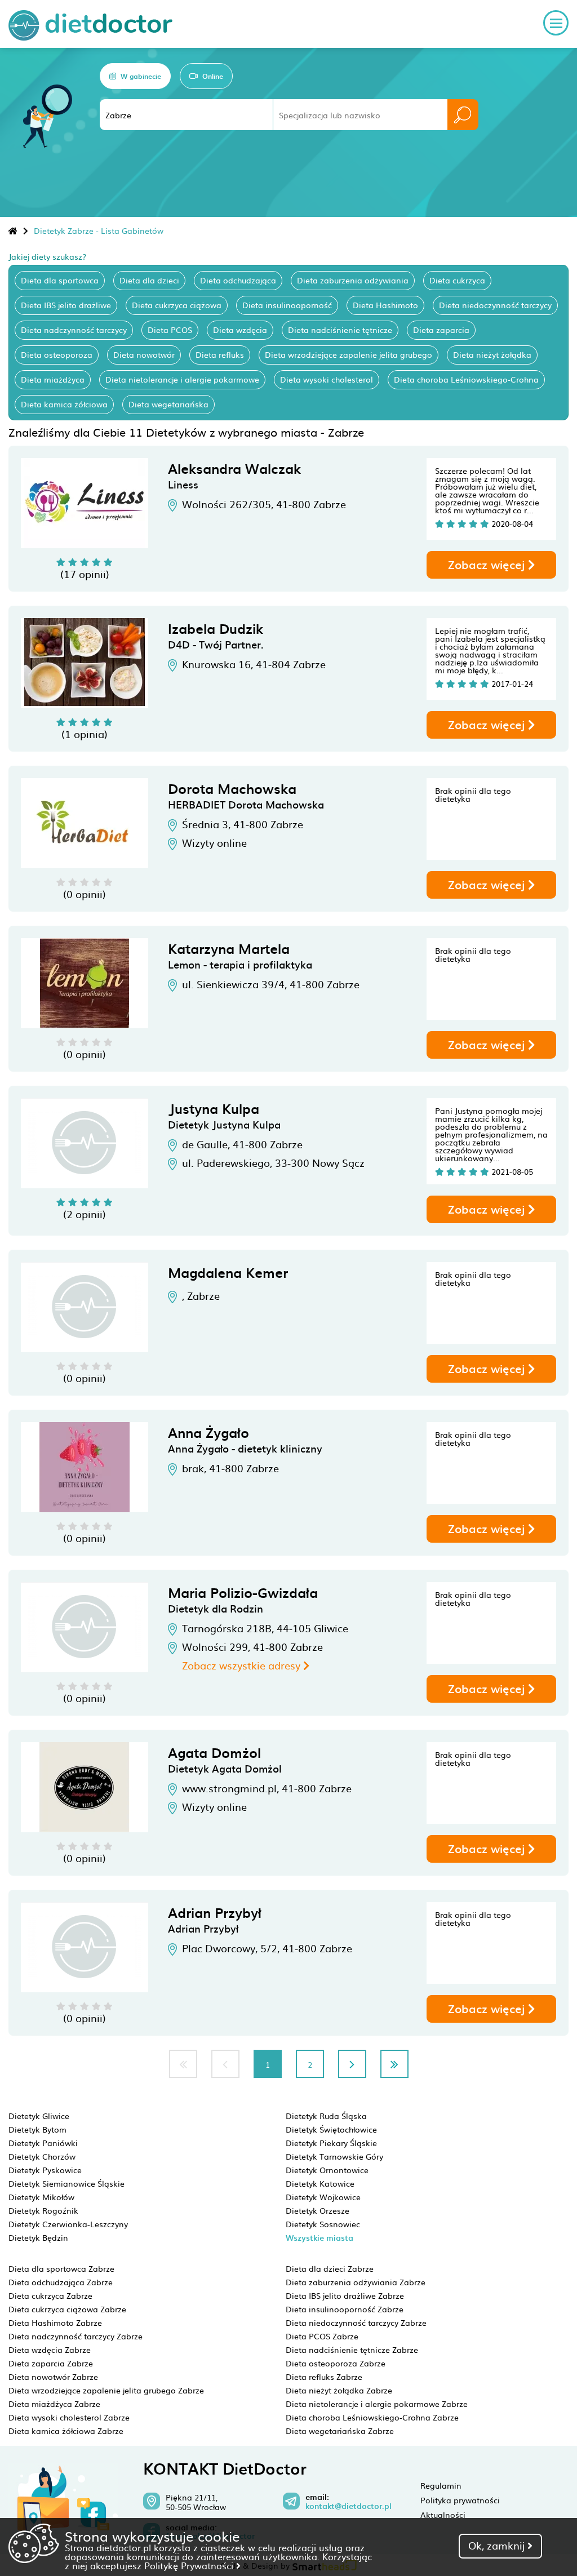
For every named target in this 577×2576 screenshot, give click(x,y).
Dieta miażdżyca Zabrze (54, 2404)
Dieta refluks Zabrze (324, 2377)
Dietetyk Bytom (37, 2129)
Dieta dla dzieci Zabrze (330, 2268)
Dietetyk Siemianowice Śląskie (66, 2183)
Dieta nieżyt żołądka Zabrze (339, 2390)
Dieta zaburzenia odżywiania (353, 280)
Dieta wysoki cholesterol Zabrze (69, 2417)
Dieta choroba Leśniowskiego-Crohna (466, 379)
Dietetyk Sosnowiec (323, 2224)
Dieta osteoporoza (57, 354)
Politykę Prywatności (190, 2565)
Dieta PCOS (170, 330)
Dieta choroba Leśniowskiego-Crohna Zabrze (372, 2417)
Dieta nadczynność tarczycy (74, 330)
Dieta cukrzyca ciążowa (177, 305)
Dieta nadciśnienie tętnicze (340, 330)
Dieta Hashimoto (385, 305)
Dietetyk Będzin (38, 2237)
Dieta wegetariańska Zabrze (340, 2431)
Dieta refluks (220, 354)
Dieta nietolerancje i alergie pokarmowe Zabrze (377, 2404)
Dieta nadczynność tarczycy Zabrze (76, 2336)
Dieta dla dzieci (149, 280)
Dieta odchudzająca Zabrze (61, 2282)
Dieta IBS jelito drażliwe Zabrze (345, 2295)
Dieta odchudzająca (238, 280)
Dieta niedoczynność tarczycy (495, 305)
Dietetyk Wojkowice (323, 2197)
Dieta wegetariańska (168, 404)
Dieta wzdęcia (240, 330)
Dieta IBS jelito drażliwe (66, 305)
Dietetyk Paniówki (43, 2143)
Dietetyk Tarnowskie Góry (334, 2156)
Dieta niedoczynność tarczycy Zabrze (356, 2322)
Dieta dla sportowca (60, 280)
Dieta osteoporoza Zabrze (336, 2363)
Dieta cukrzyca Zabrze (50, 2295)
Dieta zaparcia (441, 330)
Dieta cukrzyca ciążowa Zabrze (67, 2309)
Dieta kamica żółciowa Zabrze (66, 2431)
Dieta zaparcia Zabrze (51, 2363)
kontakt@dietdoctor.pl (349, 2506)
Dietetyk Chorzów (42, 2156)
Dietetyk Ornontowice (327, 2170)
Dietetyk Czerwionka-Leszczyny (68, 2224)
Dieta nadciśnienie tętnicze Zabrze (352, 2350)
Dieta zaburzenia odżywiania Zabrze (356, 2282)
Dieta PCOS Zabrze (322, 2336)
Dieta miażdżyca (53, 379)
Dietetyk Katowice (320, 2183)
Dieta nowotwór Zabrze (53, 2377)
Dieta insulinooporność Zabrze (345, 2309)
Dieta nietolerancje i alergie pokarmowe (182, 379)
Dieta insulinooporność (287, 305)
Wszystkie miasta (319, 2238)
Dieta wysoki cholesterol (327, 379)
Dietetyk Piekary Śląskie (331, 2143)
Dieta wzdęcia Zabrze (50, 2350)
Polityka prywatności (460, 2500)
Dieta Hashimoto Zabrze (55, 2322)
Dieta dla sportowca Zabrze (61, 2268)
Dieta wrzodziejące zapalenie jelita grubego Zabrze (106, 2390)
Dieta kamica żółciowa (64, 404)
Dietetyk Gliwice (39, 2116)
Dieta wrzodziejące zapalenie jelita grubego (349, 354)
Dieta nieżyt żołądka (492, 354)
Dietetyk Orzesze (318, 2210)
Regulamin (441, 2485)
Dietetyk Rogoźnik (43, 2210)
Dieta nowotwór (144, 354)
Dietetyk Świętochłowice (331, 2129)
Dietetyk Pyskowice (45, 2170)
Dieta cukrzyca (457, 280)
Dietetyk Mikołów (41, 2197)
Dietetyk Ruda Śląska (326, 2116)
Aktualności (443, 2515)
